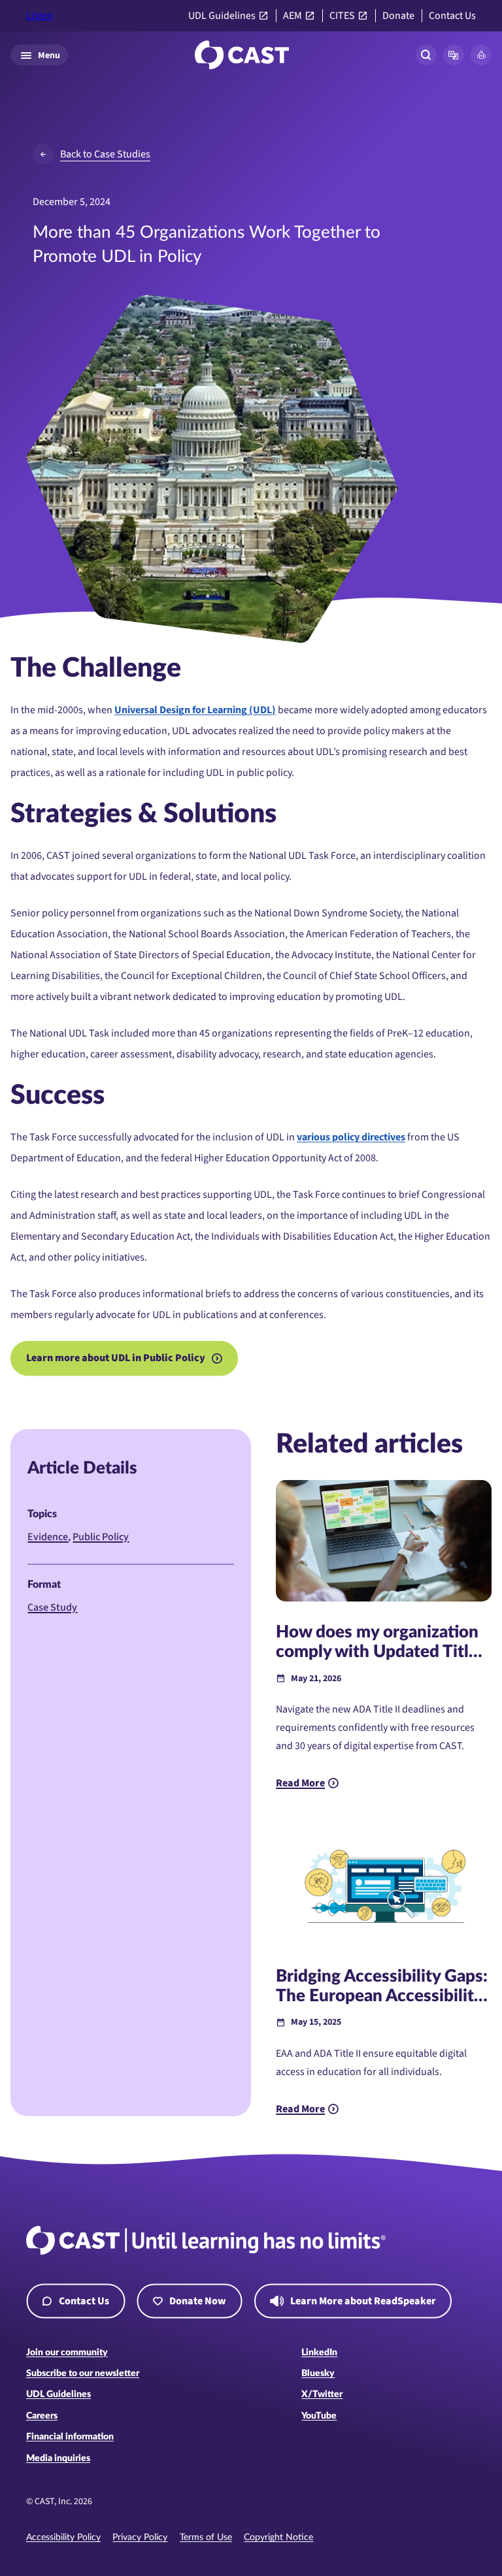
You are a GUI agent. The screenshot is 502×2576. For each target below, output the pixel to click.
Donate (398, 16)
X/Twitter (322, 2394)
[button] (454, 55)
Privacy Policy (140, 2537)
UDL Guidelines (222, 16)
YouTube (319, 2416)
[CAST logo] (242, 55)
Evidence (48, 1537)
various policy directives (351, 1137)
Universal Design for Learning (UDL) (195, 710)
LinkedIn (319, 2353)
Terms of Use (206, 2537)
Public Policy (101, 1537)
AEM (293, 16)
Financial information (70, 2437)
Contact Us (452, 16)
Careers (42, 2416)
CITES (342, 16)
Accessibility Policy (63, 2537)
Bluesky (318, 2374)
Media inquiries (58, 2458)
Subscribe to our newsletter (83, 2374)
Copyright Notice (278, 2537)
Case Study (52, 1607)
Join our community (67, 2353)
